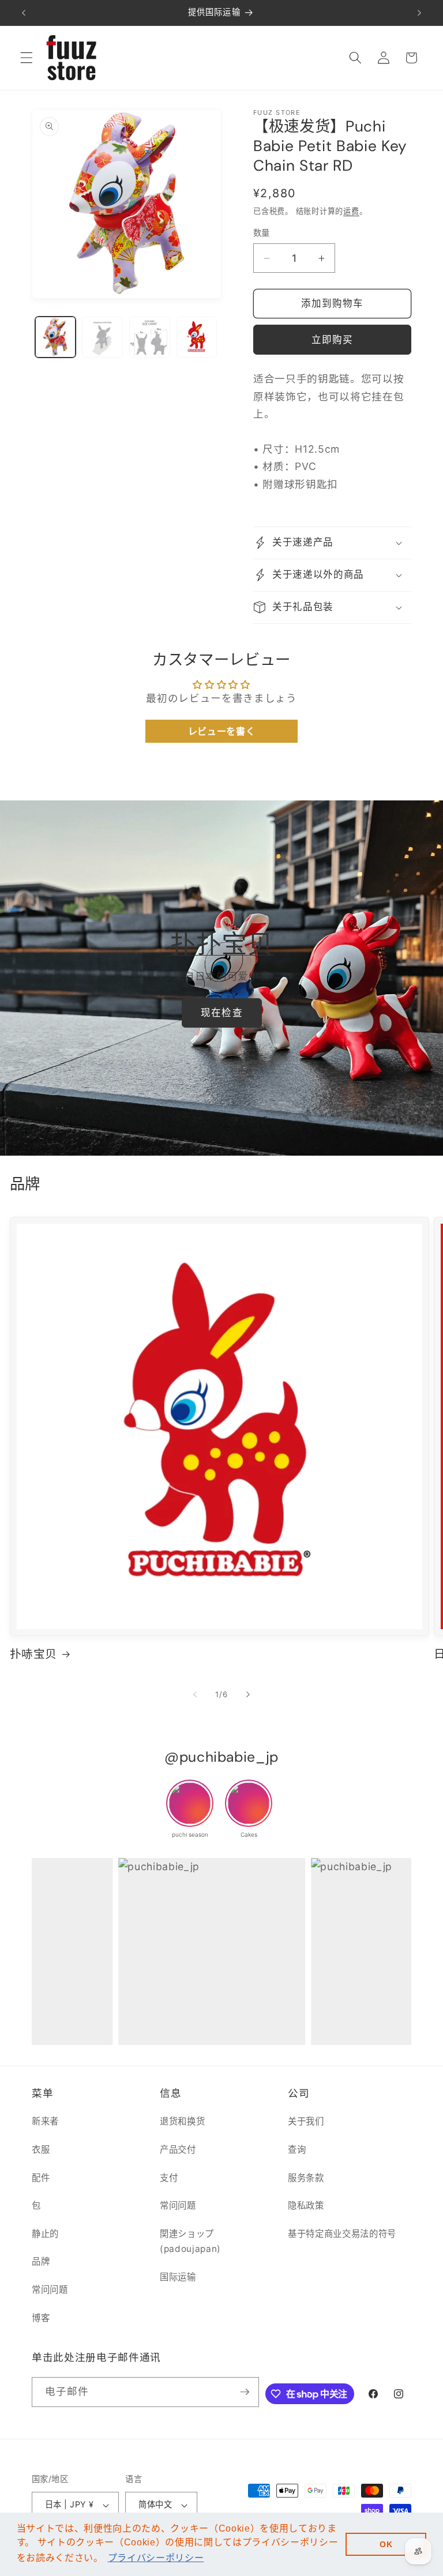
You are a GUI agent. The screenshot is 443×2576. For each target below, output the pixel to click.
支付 (169, 2178)
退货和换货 (182, 2121)
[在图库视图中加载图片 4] (197, 337)
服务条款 (306, 2178)
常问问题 (50, 2290)
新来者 (45, 2121)
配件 (41, 2178)
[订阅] (245, 2392)
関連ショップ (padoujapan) (190, 2242)
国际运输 (178, 2277)
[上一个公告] (24, 13)
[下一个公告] (419, 13)
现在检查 (221, 1013)
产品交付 (178, 2150)
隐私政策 (306, 2205)
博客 (41, 2318)
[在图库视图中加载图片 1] (56, 337)
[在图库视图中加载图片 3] (150, 337)
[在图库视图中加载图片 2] (102, 337)
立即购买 (332, 340)
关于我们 (306, 2121)
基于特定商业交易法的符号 (342, 2234)
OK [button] (386, 2544)
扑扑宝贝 (222, 945)
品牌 (41, 2261)
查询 (297, 2150)
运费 (351, 211)
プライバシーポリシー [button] (156, 2558)
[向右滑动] (248, 1695)
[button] (27, 58)
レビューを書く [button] (222, 731)
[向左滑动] (195, 1695)
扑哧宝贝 (34, 1654)
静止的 (45, 2234)
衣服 (41, 2150)
